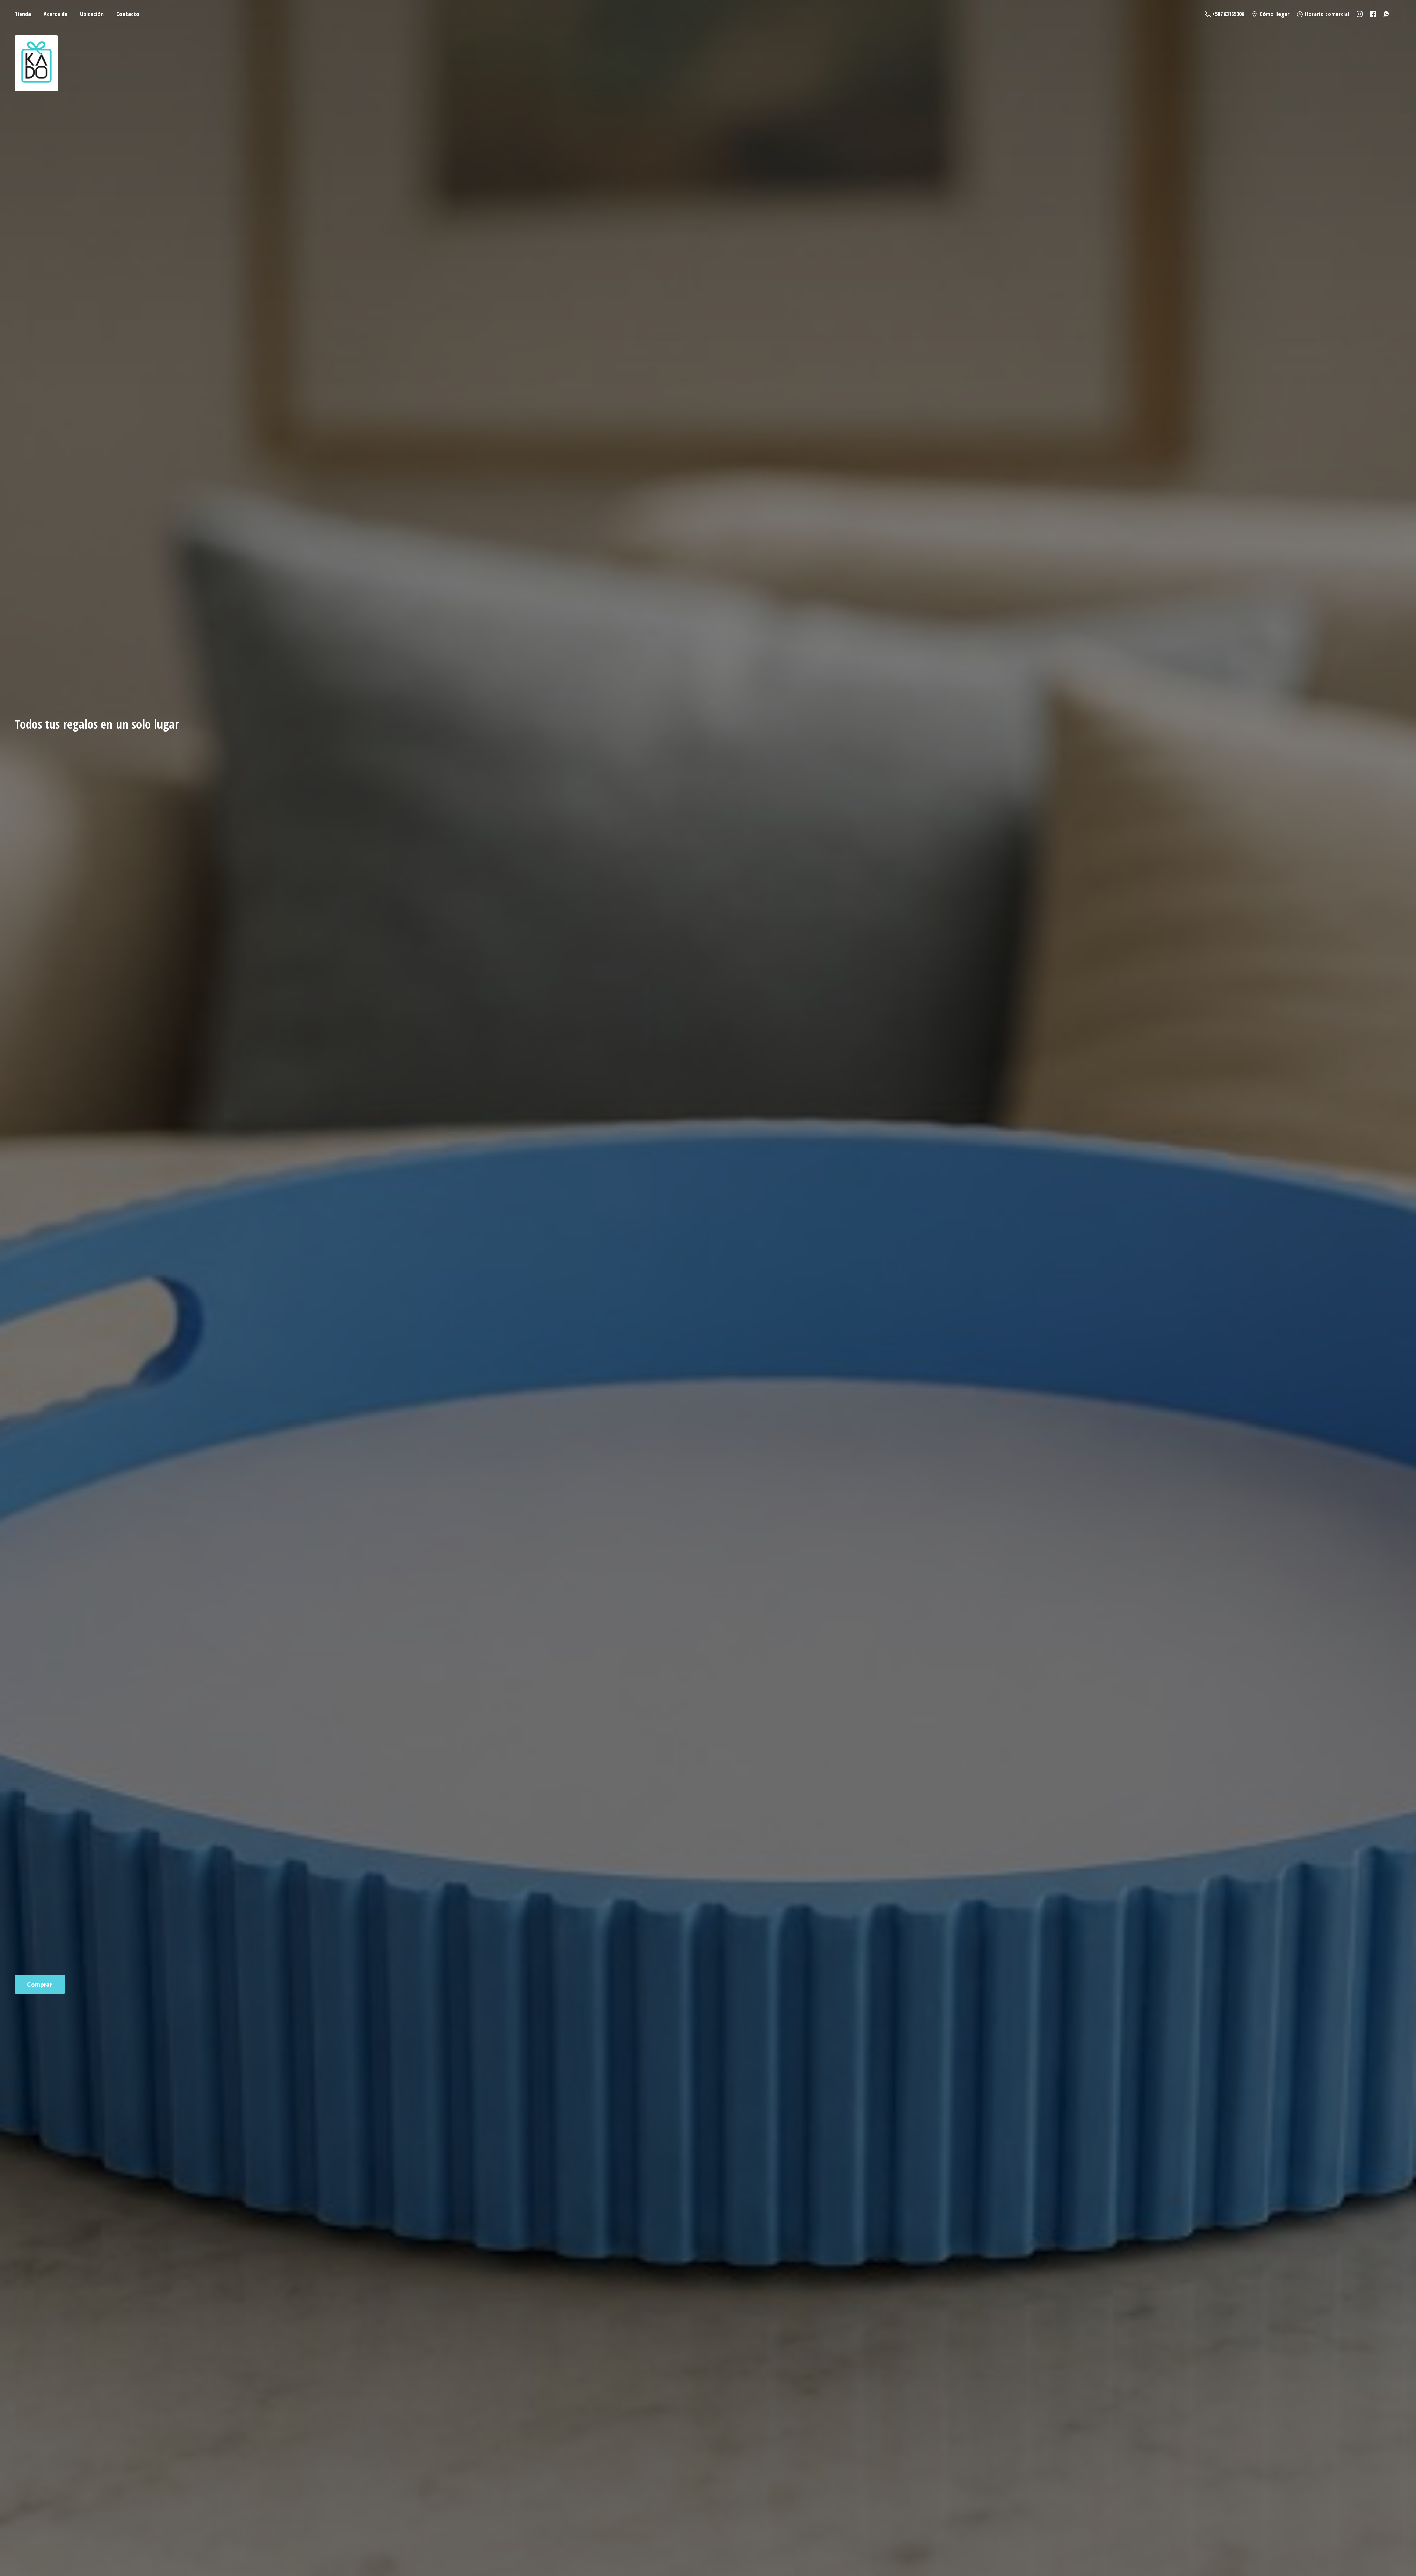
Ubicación (92, 14)
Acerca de (55, 14)
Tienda (23, 14)
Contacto (128, 14)
